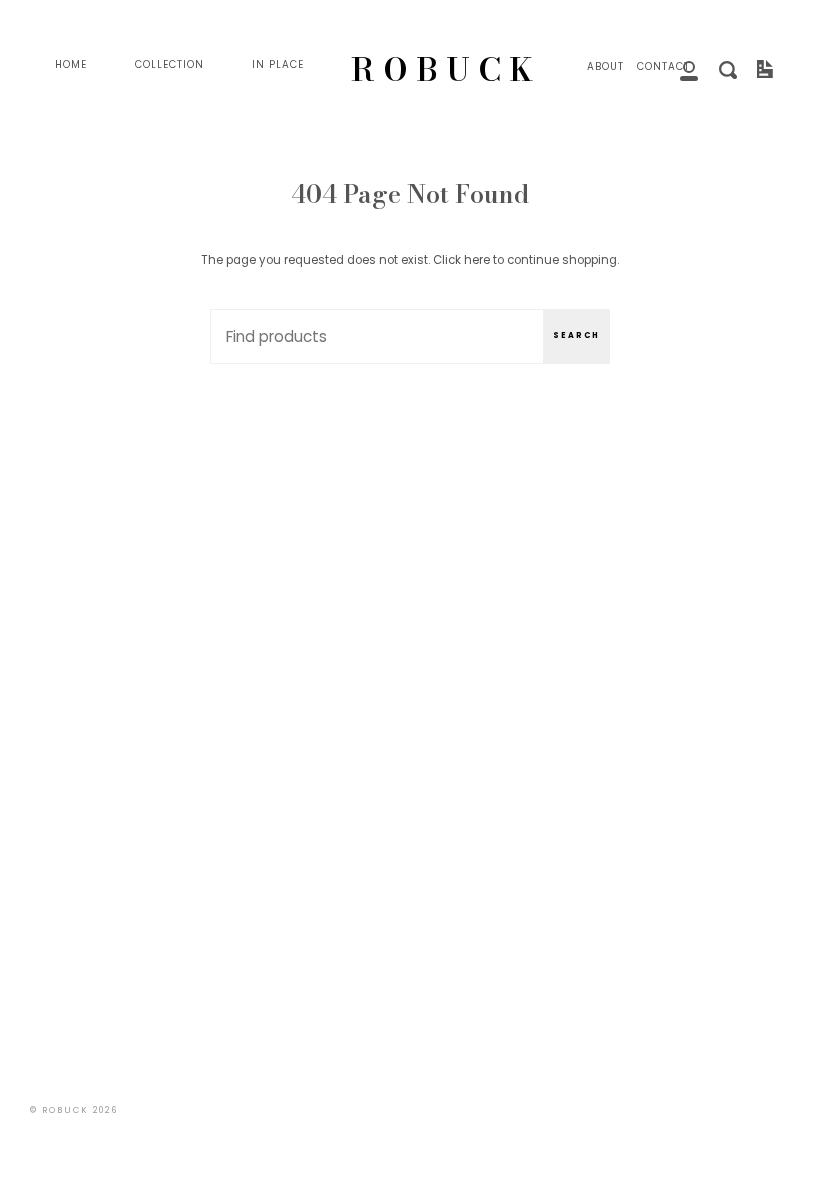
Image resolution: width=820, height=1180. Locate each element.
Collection (169, 64)
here (477, 260)
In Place (278, 64)
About (605, 66)
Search (576, 335)
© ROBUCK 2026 (74, 1110)
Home (71, 64)
